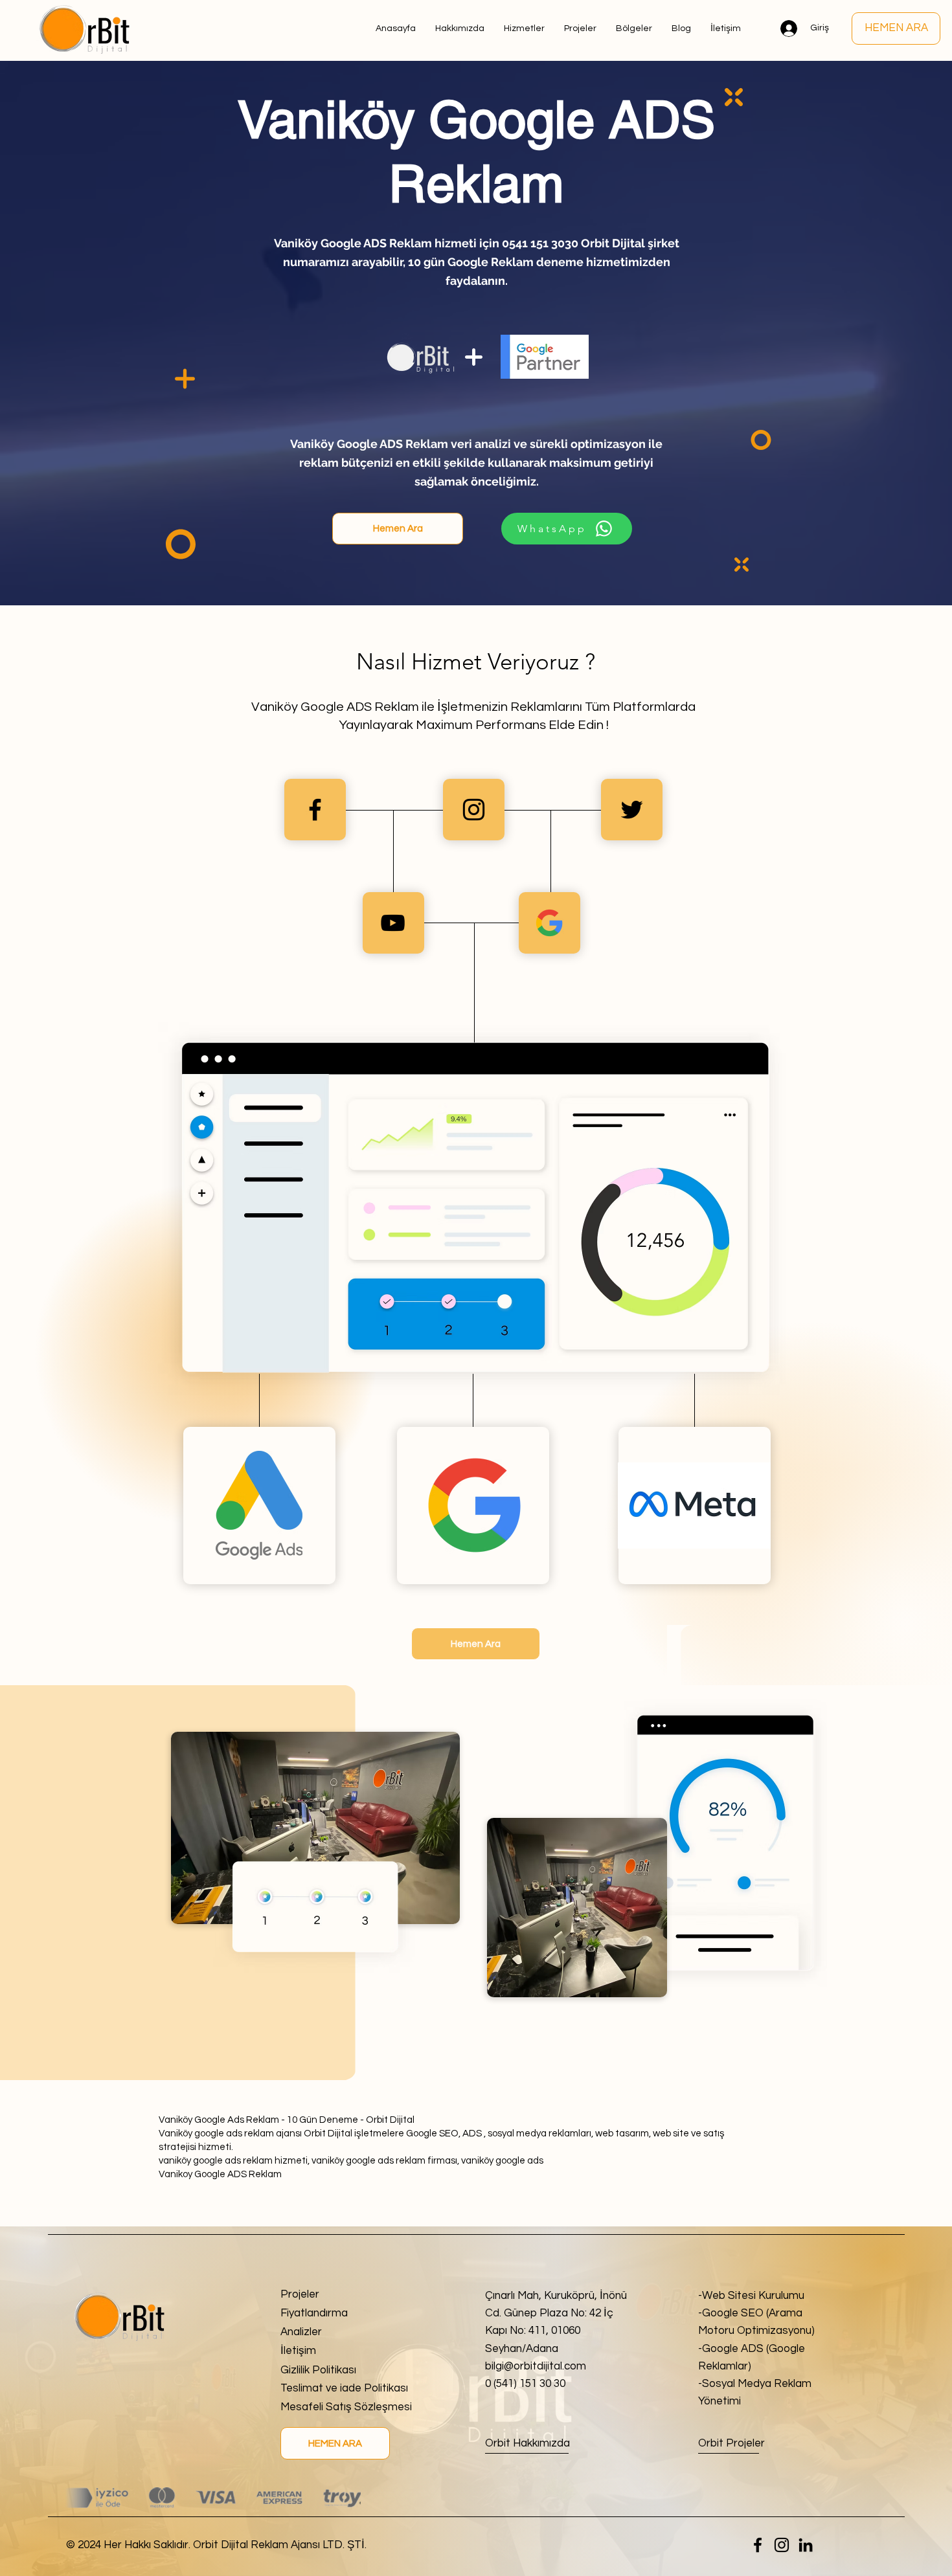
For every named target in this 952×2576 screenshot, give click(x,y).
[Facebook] (758, 2545)
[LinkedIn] (806, 2545)
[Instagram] (782, 2545)
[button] (634, 28)
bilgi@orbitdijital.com (536, 2366)
